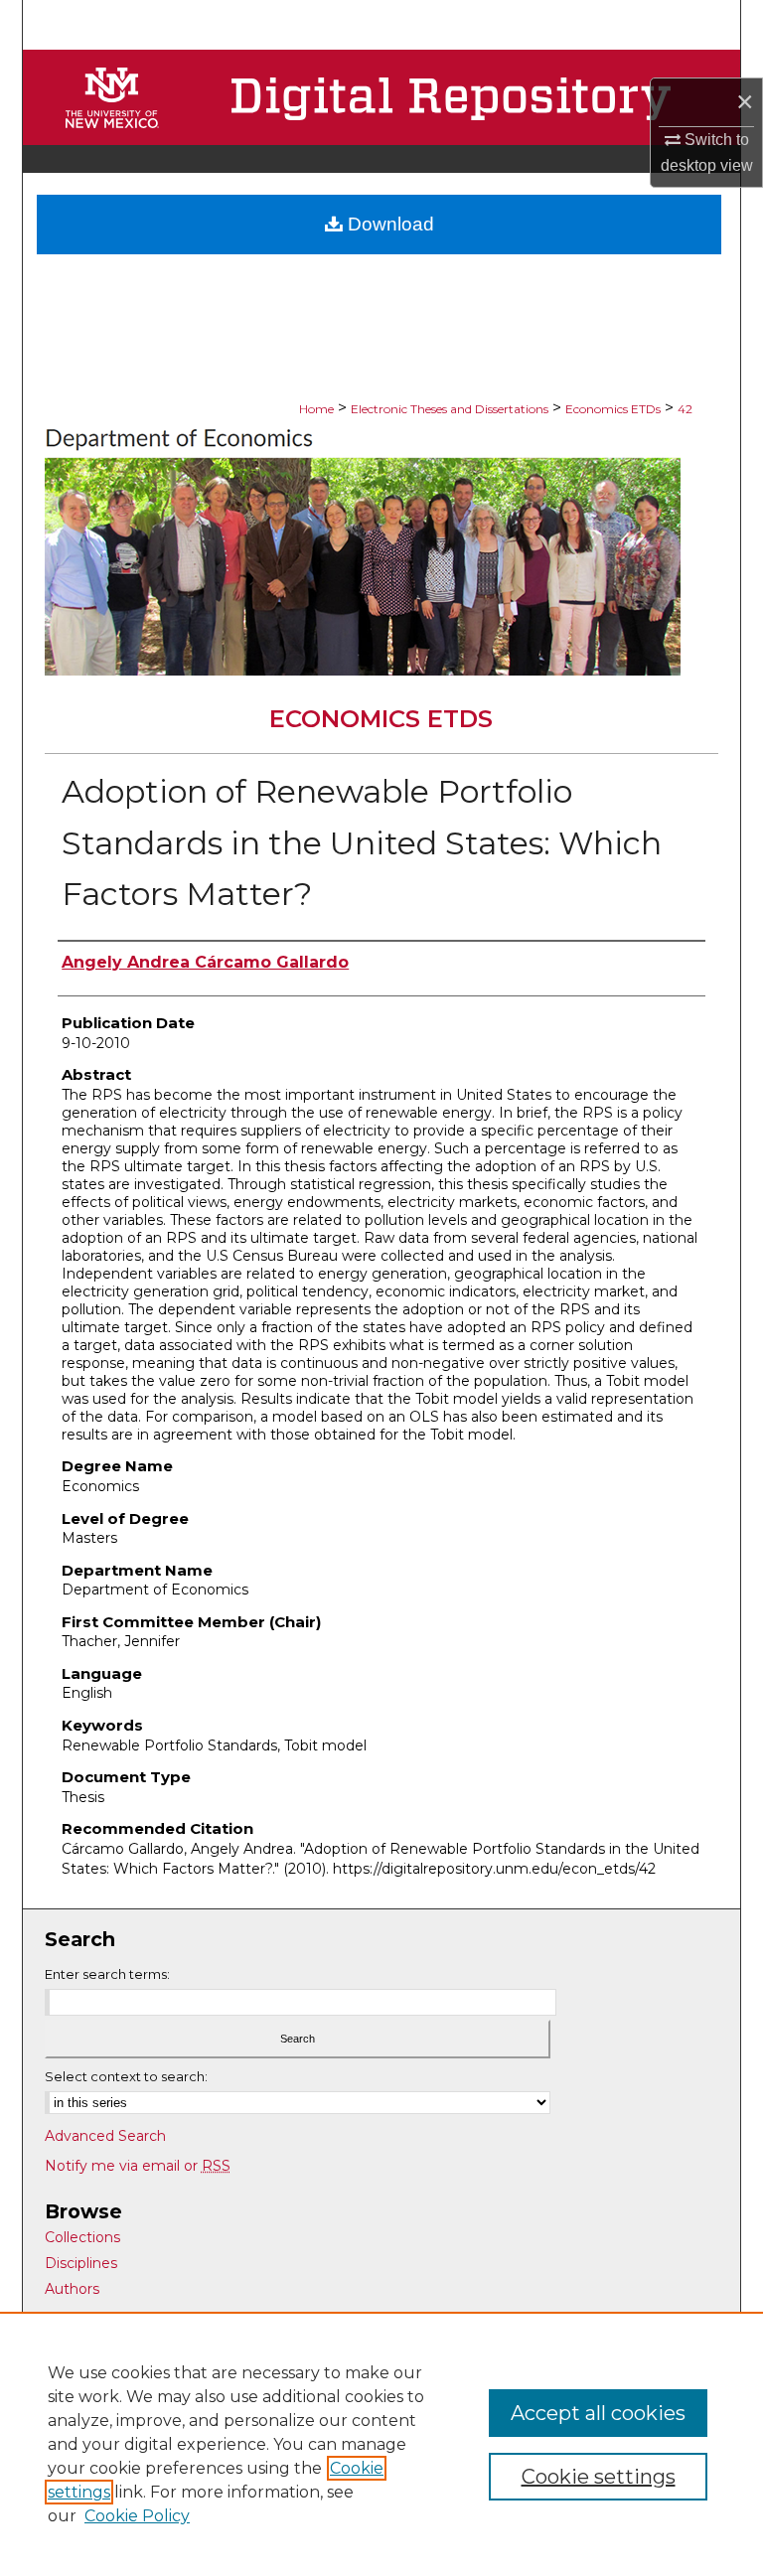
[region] (381, 2444)
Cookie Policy (137, 2516)
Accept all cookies (598, 2413)
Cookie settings (599, 2477)
